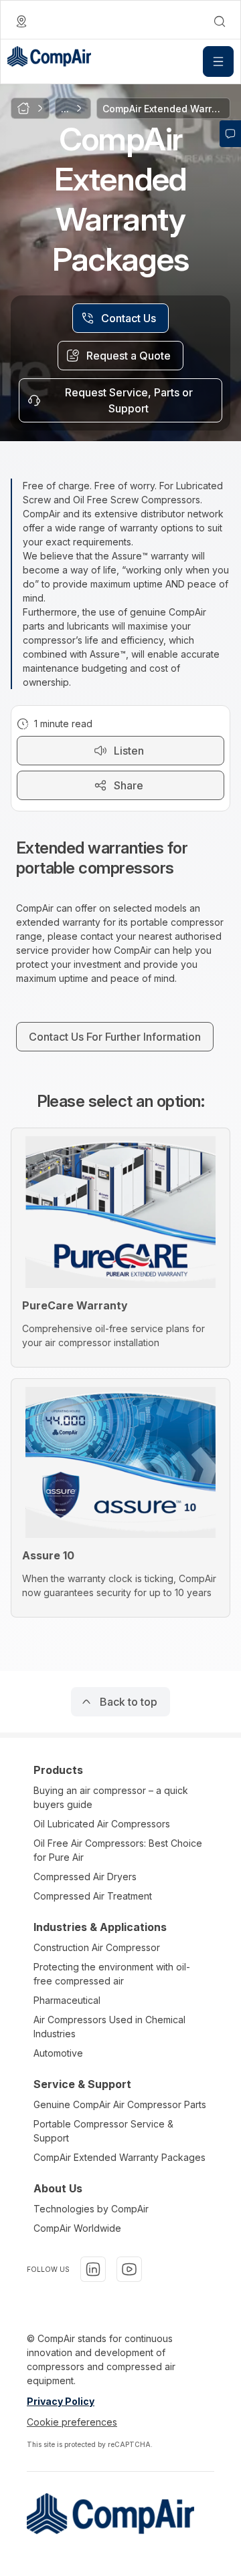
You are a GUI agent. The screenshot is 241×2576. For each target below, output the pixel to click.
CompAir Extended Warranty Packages (119, 2157)
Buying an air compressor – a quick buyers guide (111, 1797)
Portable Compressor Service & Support (103, 2131)
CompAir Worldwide (77, 2228)
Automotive (58, 2053)
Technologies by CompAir (91, 2209)
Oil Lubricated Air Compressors (102, 1824)
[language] (21, 21)
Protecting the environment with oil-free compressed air (112, 1974)
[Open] (218, 61)
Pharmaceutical (67, 2000)
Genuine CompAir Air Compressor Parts (120, 2104)
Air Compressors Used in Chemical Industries (109, 2027)
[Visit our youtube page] (129, 2269)
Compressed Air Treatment (93, 1896)
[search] (220, 21)
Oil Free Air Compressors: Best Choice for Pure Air (118, 1850)
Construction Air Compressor (97, 1947)
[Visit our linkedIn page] (93, 2269)
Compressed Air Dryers (85, 1877)
